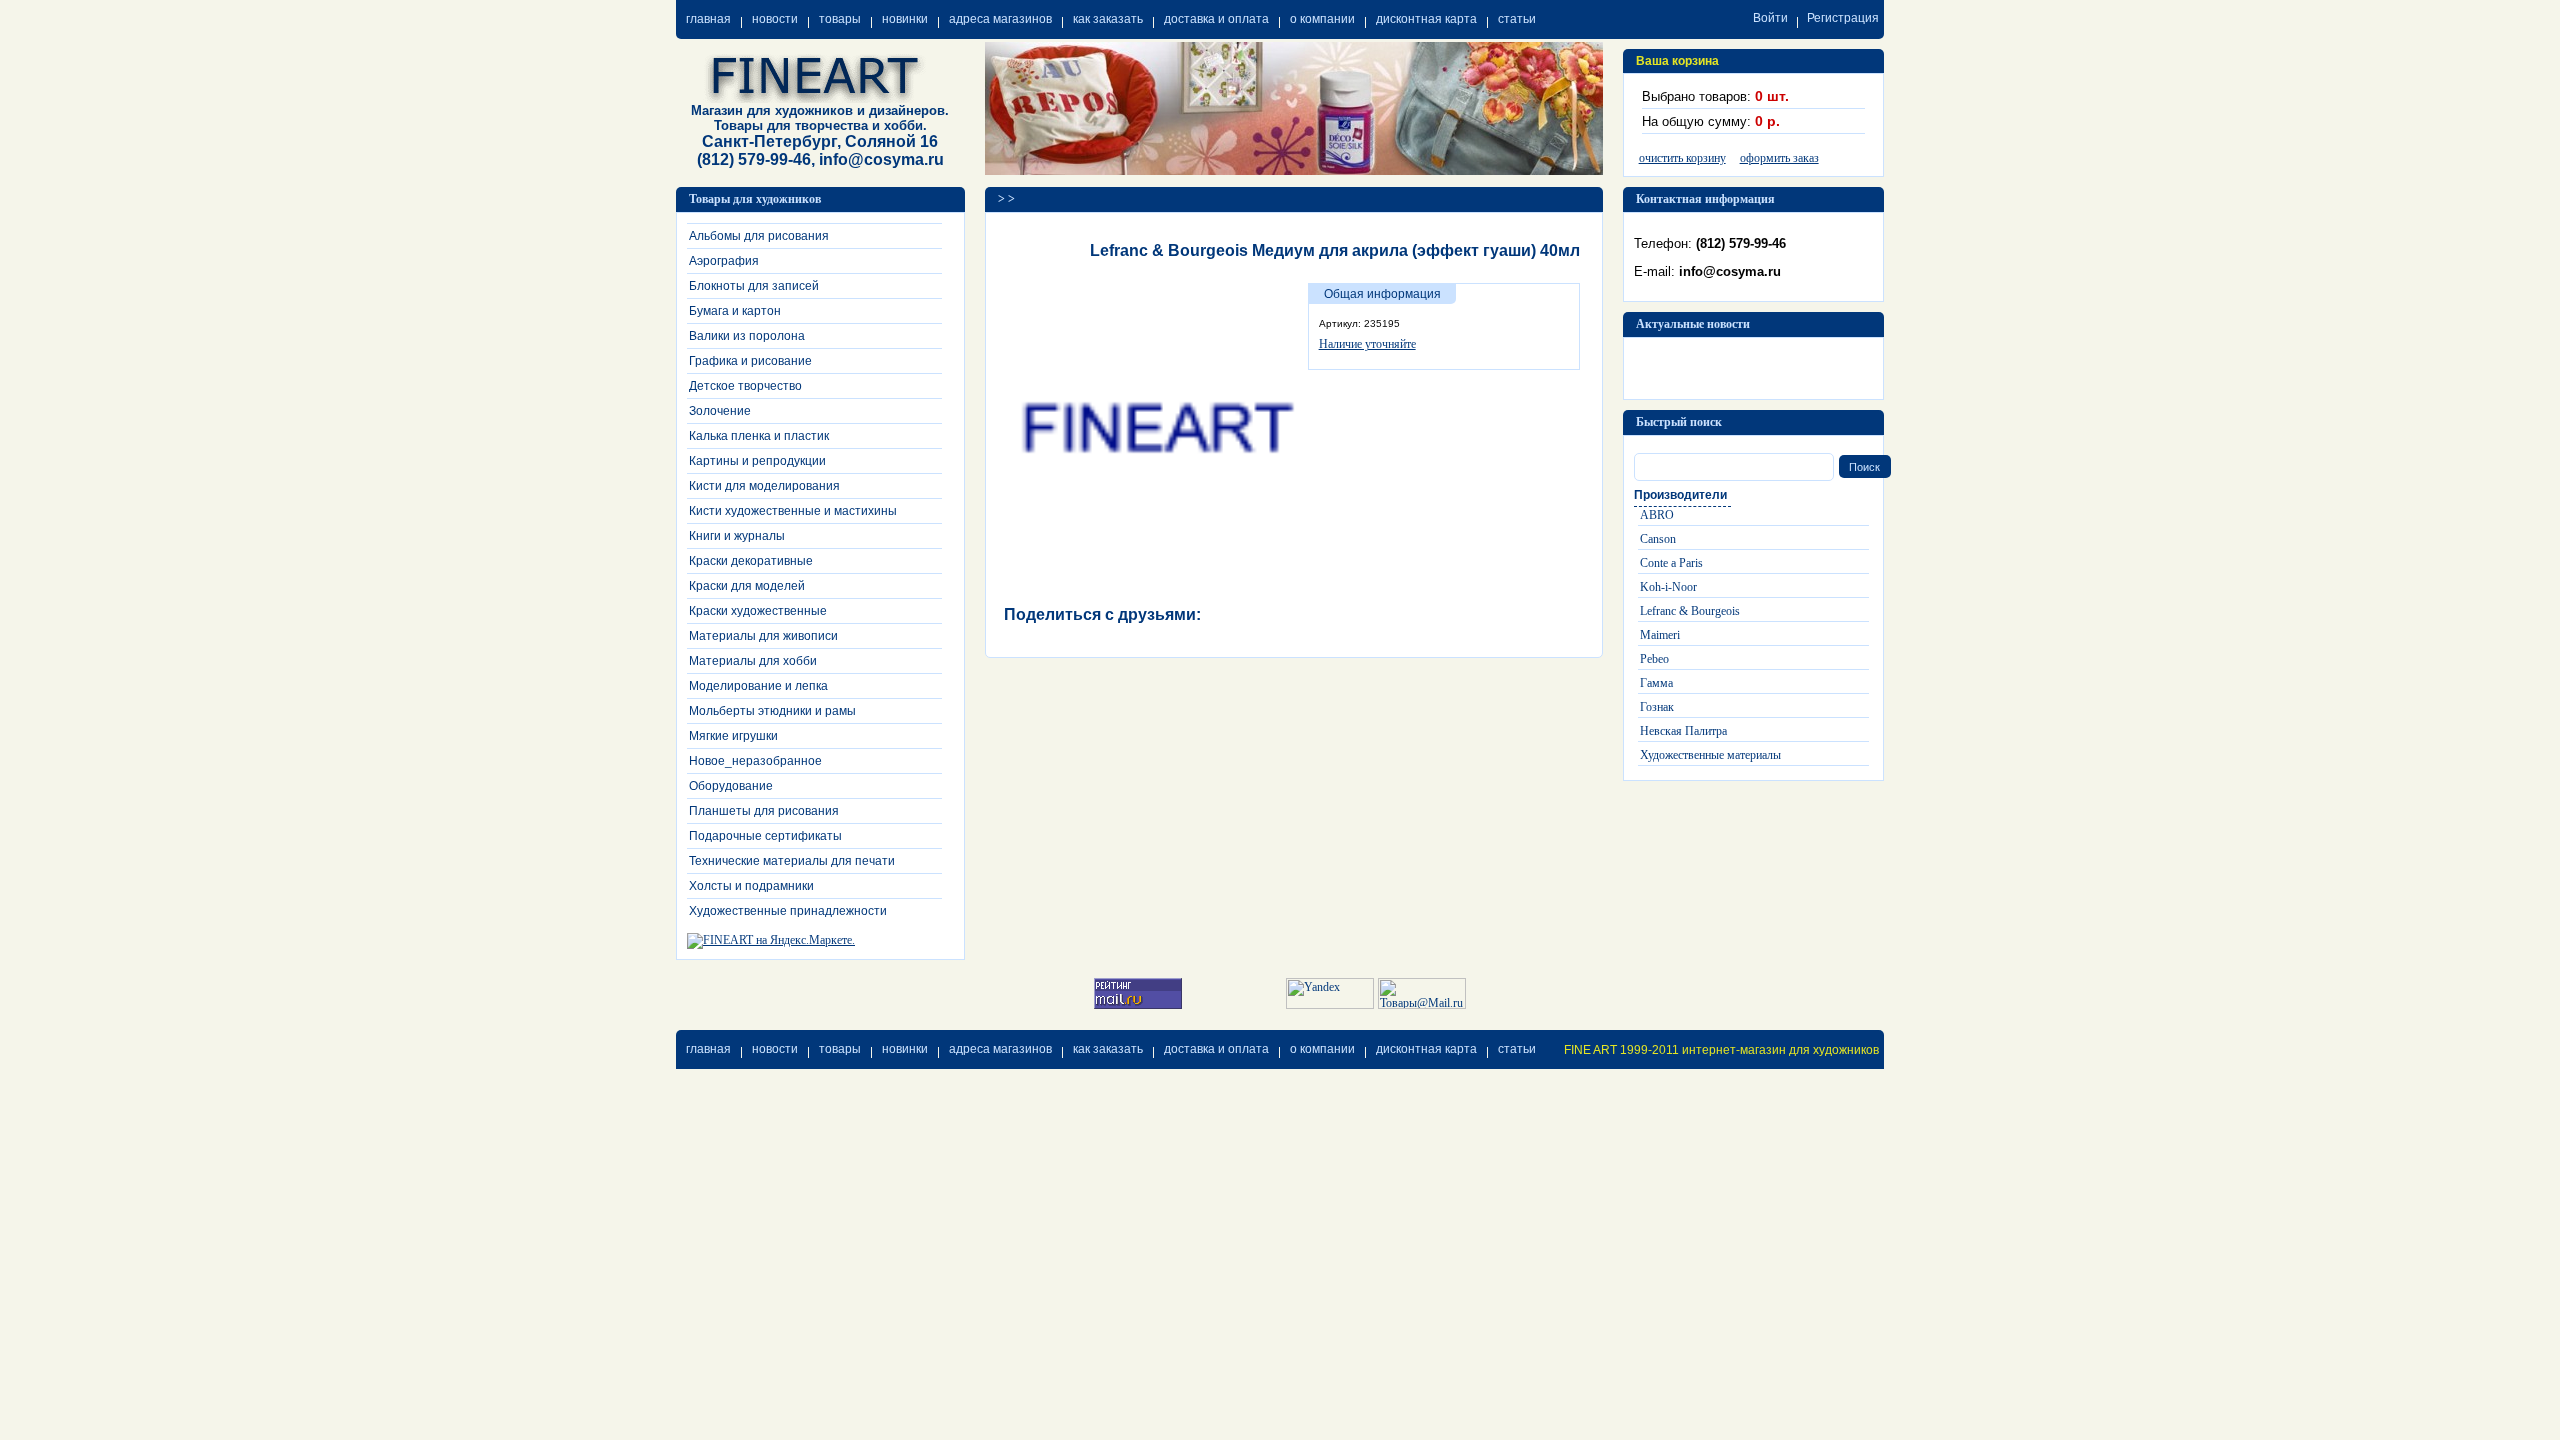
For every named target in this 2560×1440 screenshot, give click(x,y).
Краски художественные (758, 611)
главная (708, 19)
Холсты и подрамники (751, 886)
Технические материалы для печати (792, 861)
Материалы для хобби (753, 661)
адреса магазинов (1000, 19)
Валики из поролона (747, 336)
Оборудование (731, 786)
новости (775, 19)
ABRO (1657, 515)
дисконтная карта (1426, 19)
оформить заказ (1779, 158)
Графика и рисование (750, 361)
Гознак (1657, 707)
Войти (1770, 18)
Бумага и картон (735, 311)
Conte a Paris (1671, 563)
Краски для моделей (747, 586)
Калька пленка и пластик (759, 436)
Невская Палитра (1683, 731)
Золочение (720, 411)
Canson (1658, 539)
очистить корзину (1682, 158)
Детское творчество (745, 386)
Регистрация (1843, 18)
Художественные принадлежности (788, 911)
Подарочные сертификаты (765, 836)
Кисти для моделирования (764, 486)
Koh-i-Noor (1668, 587)
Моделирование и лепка (758, 686)
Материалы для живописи (763, 636)
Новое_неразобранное (755, 761)
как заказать (1108, 19)
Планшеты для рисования (764, 811)
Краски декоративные (751, 561)
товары (840, 19)
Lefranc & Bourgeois (1690, 611)
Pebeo (1654, 659)
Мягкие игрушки (733, 736)
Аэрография (724, 261)
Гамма (1656, 683)
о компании (1322, 19)
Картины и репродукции (757, 461)
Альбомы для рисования (759, 236)
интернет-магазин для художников (1780, 1050)
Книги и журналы (737, 536)
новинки (905, 19)
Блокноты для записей (754, 286)
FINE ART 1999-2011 (1621, 1050)
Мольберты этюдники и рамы (772, 711)
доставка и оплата (1216, 19)
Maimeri (1660, 635)
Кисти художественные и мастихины (793, 511)
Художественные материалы (1710, 755)
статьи (1517, 19)
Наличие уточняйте (1367, 344)
